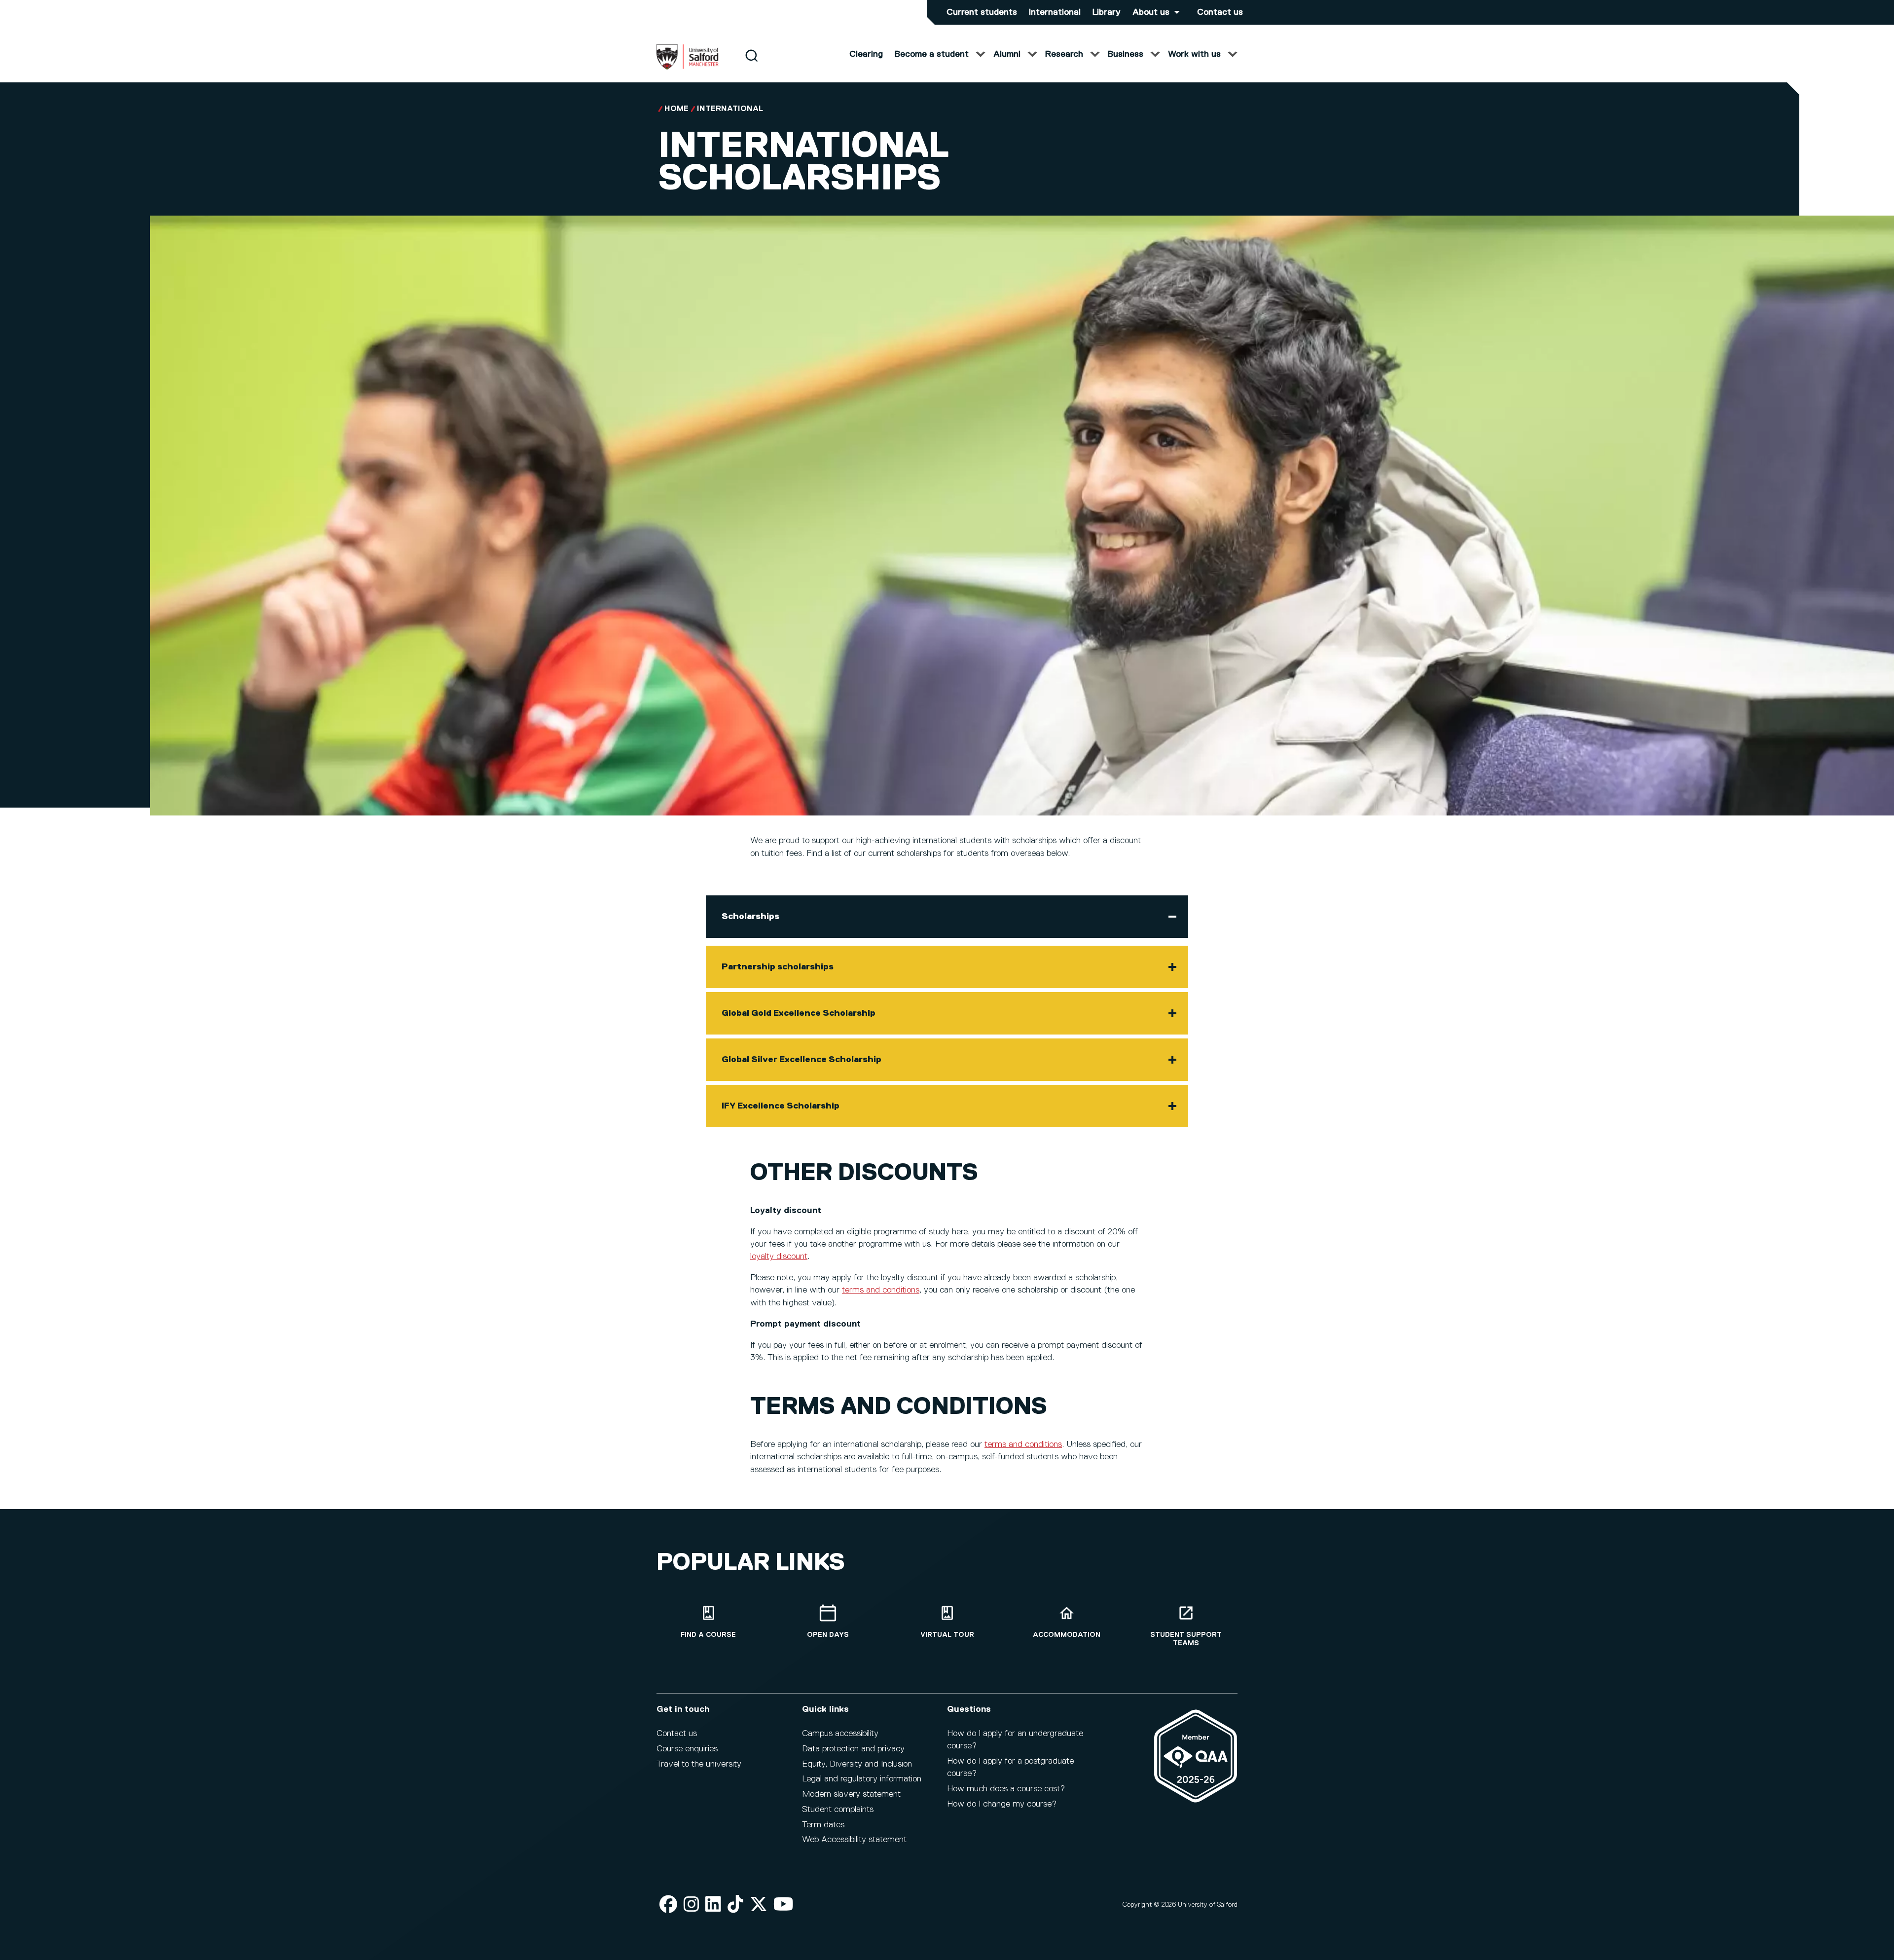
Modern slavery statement (851, 1794)
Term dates (823, 1825)
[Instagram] (692, 1905)
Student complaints (838, 1810)
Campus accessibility (840, 1734)
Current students (982, 12)
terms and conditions (881, 1290)
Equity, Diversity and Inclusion (857, 1764)
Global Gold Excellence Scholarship (799, 1013)
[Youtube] (783, 1905)
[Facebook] (668, 1905)
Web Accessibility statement (854, 1840)
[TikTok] (735, 1905)
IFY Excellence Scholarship (781, 1106)
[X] (759, 1905)
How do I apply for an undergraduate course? (1015, 1740)
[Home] (688, 68)
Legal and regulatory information (862, 1779)
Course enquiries (687, 1749)
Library (1107, 12)
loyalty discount (779, 1257)
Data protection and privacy (853, 1749)
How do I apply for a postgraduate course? (1010, 1767)
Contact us (1220, 12)
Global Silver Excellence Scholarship (801, 1060)
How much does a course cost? (1006, 1789)
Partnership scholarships (778, 967)
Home (676, 109)
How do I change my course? (1002, 1804)
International (1055, 12)
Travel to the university (699, 1764)
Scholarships (750, 917)
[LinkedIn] (713, 1905)
